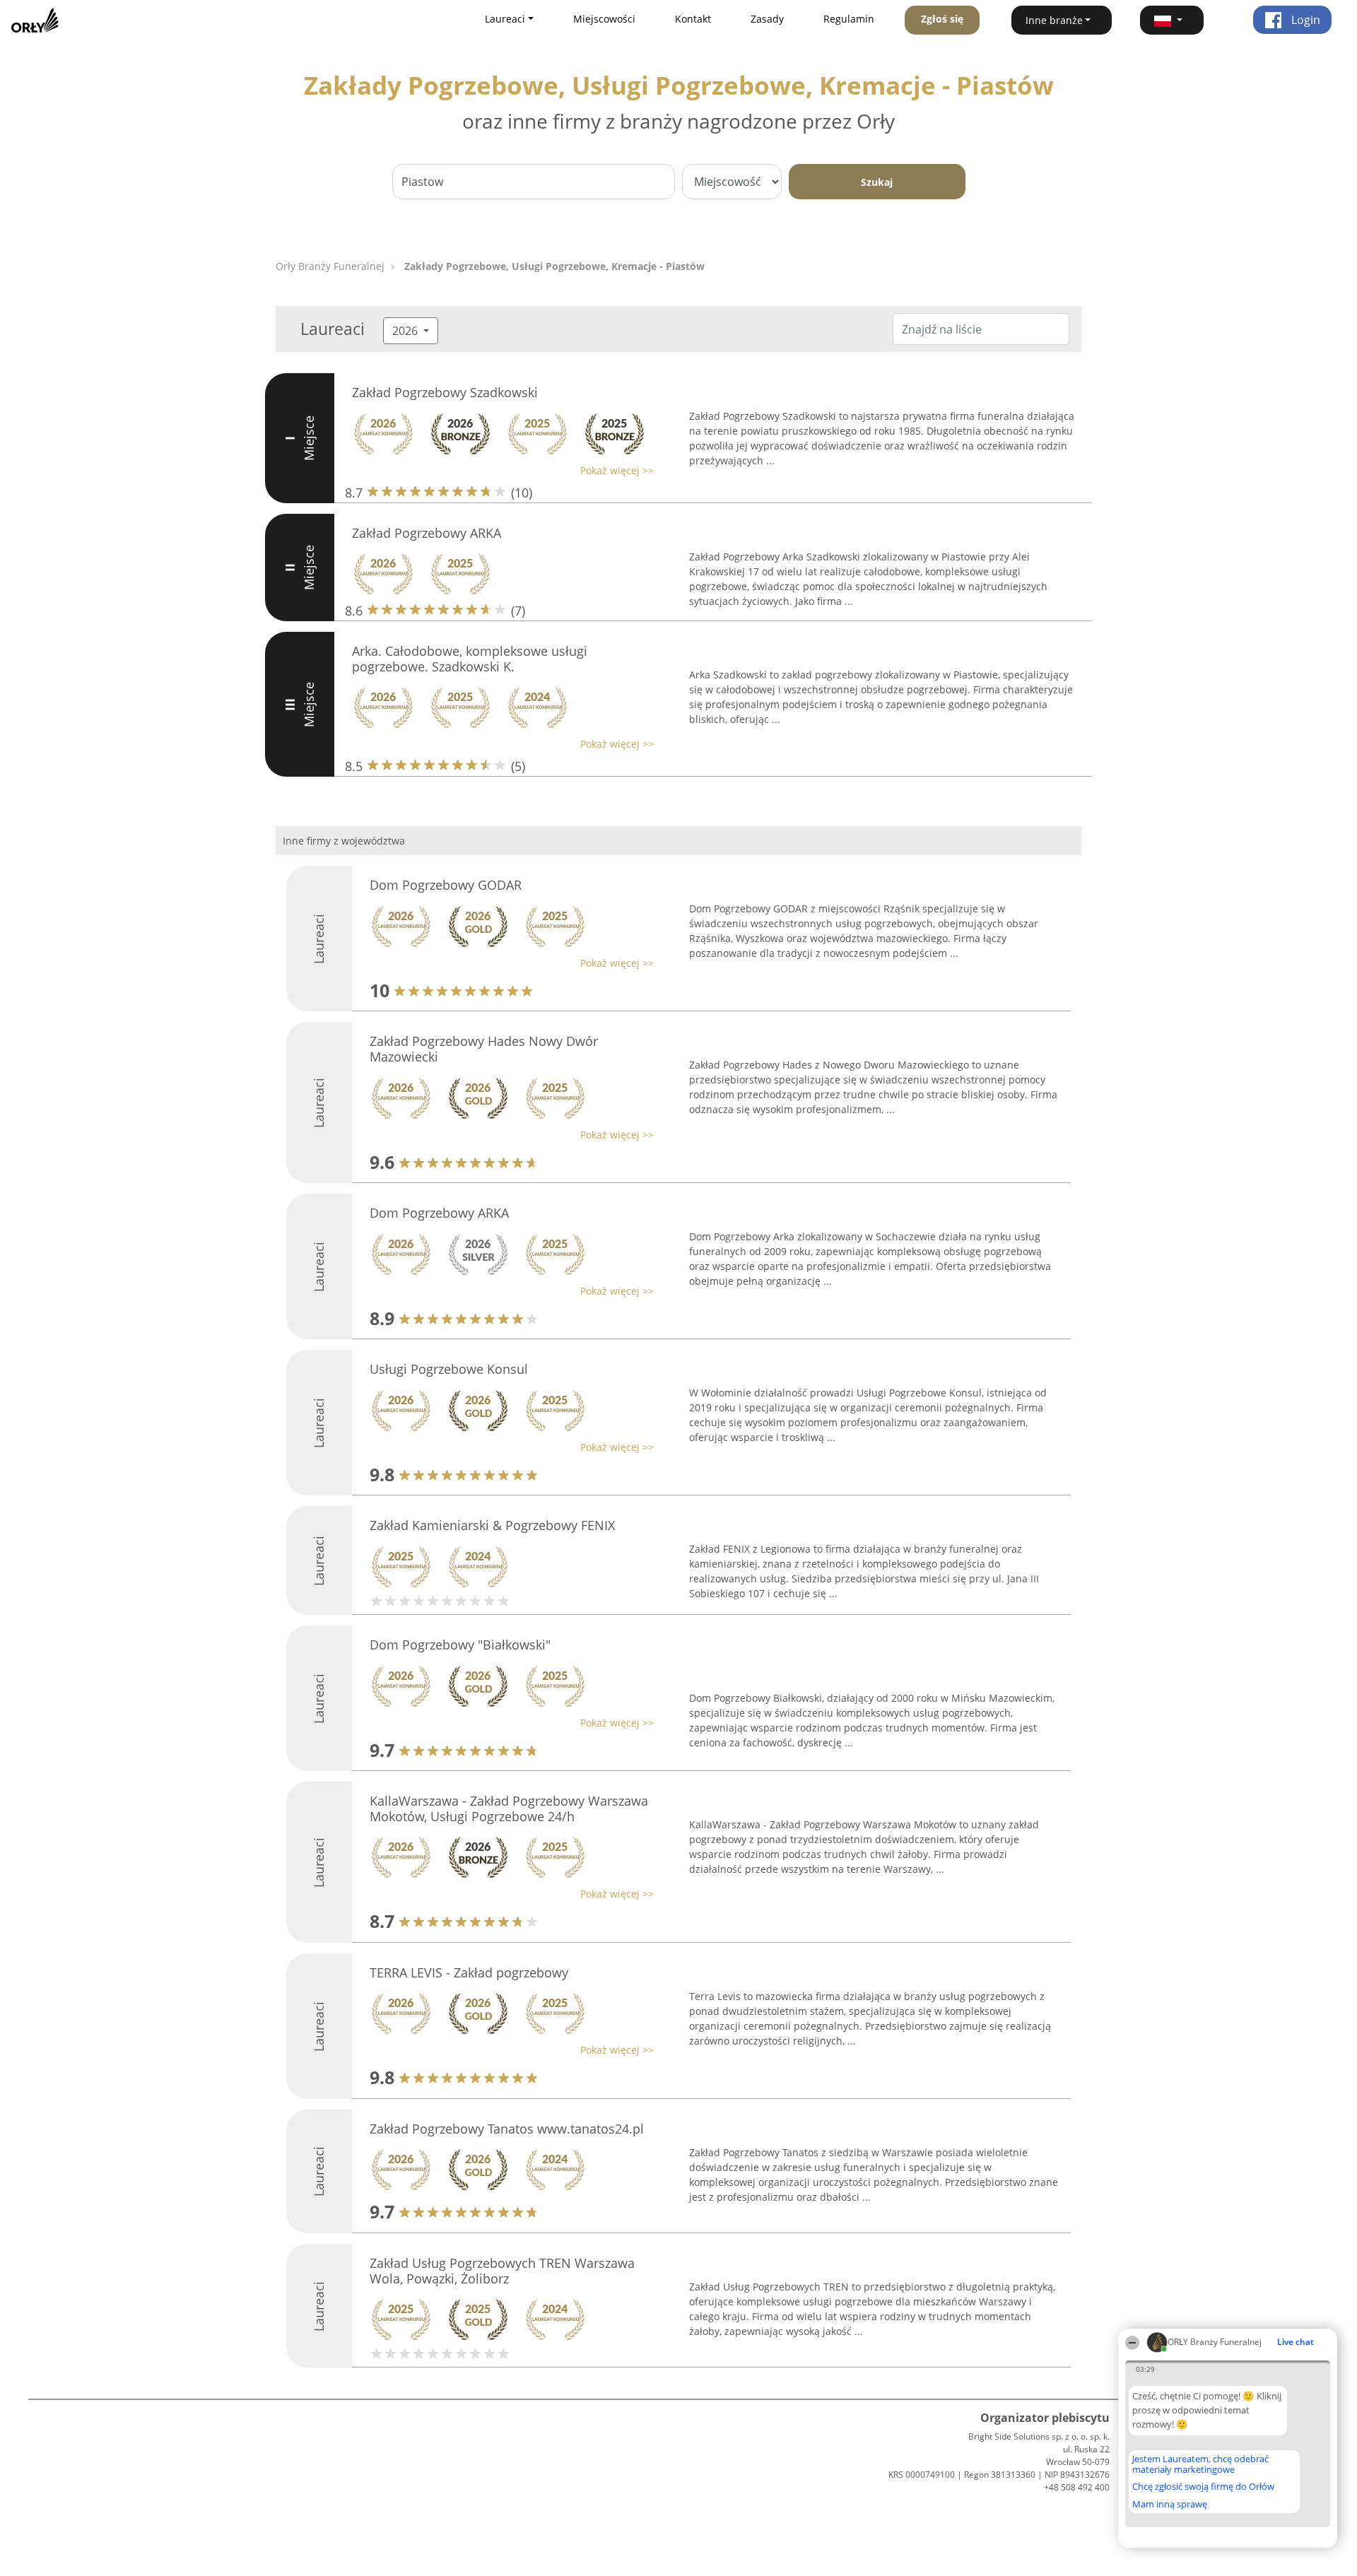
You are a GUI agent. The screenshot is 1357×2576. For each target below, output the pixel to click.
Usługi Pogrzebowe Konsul (449, 1369)
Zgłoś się (942, 19)
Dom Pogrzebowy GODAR (446, 885)
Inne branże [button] (1054, 20)
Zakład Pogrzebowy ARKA (427, 533)
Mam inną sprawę (1170, 2504)
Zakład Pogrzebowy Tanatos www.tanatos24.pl (507, 2129)
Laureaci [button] (505, 19)
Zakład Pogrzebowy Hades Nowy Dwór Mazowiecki (484, 1049)
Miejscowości (604, 19)
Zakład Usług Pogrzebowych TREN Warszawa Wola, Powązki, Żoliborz (502, 2271)
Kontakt (693, 19)
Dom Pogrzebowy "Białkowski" (460, 1645)
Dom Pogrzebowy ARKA (439, 1213)
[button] (1172, 20)
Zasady (767, 19)
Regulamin (849, 19)
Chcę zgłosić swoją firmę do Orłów (1203, 2487)
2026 (406, 331)
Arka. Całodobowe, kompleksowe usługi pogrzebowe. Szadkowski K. (470, 659)
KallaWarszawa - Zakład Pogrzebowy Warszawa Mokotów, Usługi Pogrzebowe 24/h (509, 1809)
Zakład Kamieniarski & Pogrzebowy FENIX (492, 1525)
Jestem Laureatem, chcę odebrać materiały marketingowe (1200, 2464)
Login (1304, 20)
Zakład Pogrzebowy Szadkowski (445, 392)
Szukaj (877, 182)
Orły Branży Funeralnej (330, 266)
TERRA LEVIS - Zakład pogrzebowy (469, 1972)
